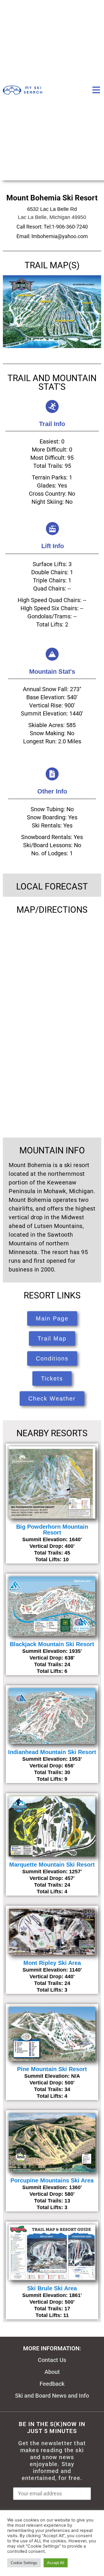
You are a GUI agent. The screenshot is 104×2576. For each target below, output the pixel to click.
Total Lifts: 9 (52, 1779)
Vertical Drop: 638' (52, 1658)
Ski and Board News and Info (52, 2396)
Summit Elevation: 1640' (52, 1539)
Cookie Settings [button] (24, 2563)
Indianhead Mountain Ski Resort (52, 1752)
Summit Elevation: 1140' (52, 1970)
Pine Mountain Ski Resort (52, 2069)
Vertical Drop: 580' (52, 2194)
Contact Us (52, 2360)
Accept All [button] (56, 2563)
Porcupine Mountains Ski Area (52, 2180)
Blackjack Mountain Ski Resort (52, 1644)
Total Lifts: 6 (52, 1671)
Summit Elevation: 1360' (52, 2187)
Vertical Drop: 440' (52, 1977)
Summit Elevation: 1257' (52, 1872)
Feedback (52, 2384)
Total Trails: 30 (52, 1772)
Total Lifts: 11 (52, 2315)
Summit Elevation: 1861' (52, 2295)
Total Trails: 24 (52, 1664)
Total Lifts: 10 (52, 1559)
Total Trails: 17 (52, 2309)
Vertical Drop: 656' (52, 1766)
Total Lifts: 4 (52, 1892)
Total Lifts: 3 (52, 1990)
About (52, 2372)
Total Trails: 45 (52, 1553)
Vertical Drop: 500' (52, 2083)
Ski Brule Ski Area (52, 2288)
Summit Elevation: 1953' (52, 1759)
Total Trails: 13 (52, 2201)
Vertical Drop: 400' (52, 1546)
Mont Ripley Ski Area (52, 1963)
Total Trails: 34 (52, 2089)
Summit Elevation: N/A (52, 2076)
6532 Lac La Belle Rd (52, 209)
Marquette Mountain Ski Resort (52, 1865)
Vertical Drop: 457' (52, 1878)
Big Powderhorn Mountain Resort (52, 1530)
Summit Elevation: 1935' (52, 1651)
